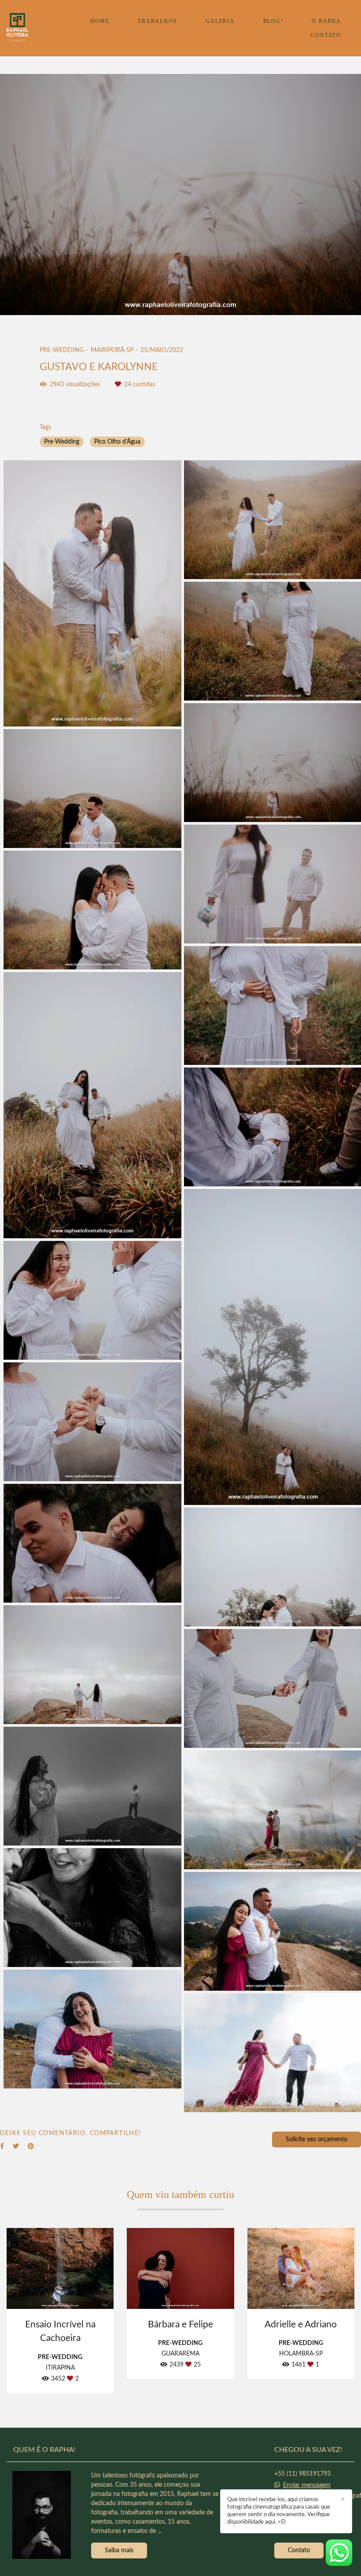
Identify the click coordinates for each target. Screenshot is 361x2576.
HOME (100, 21)
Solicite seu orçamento (317, 2139)
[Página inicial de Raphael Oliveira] (28, 28)
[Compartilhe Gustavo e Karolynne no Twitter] (16, 2146)
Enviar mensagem (307, 2485)
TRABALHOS (157, 21)
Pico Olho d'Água (117, 442)
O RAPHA (326, 21)
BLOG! (273, 21)
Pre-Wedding (62, 442)
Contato (299, 2550)
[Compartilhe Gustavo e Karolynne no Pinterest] (31, 2146)
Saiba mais (119, 2550)
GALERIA (220, 21)
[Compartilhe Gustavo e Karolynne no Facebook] (2, 2146)
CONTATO (326, 35)
